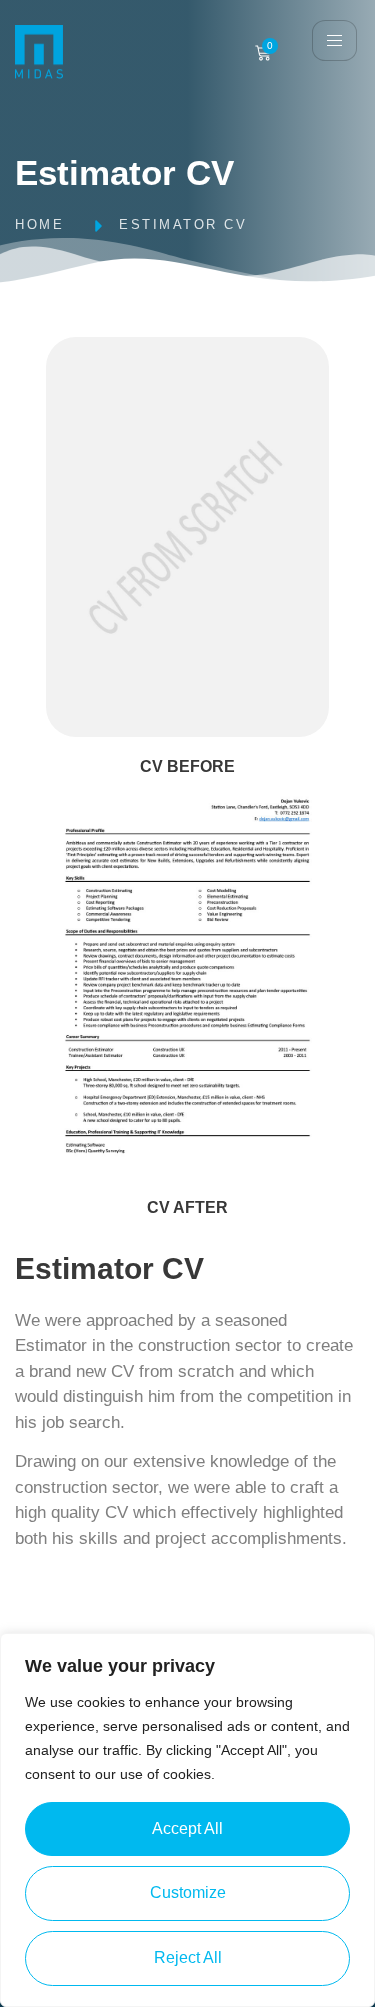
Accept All (187, 1828)
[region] (187, 1820)
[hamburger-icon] (334, 40)
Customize (188, 1892)
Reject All (188, 1957)
